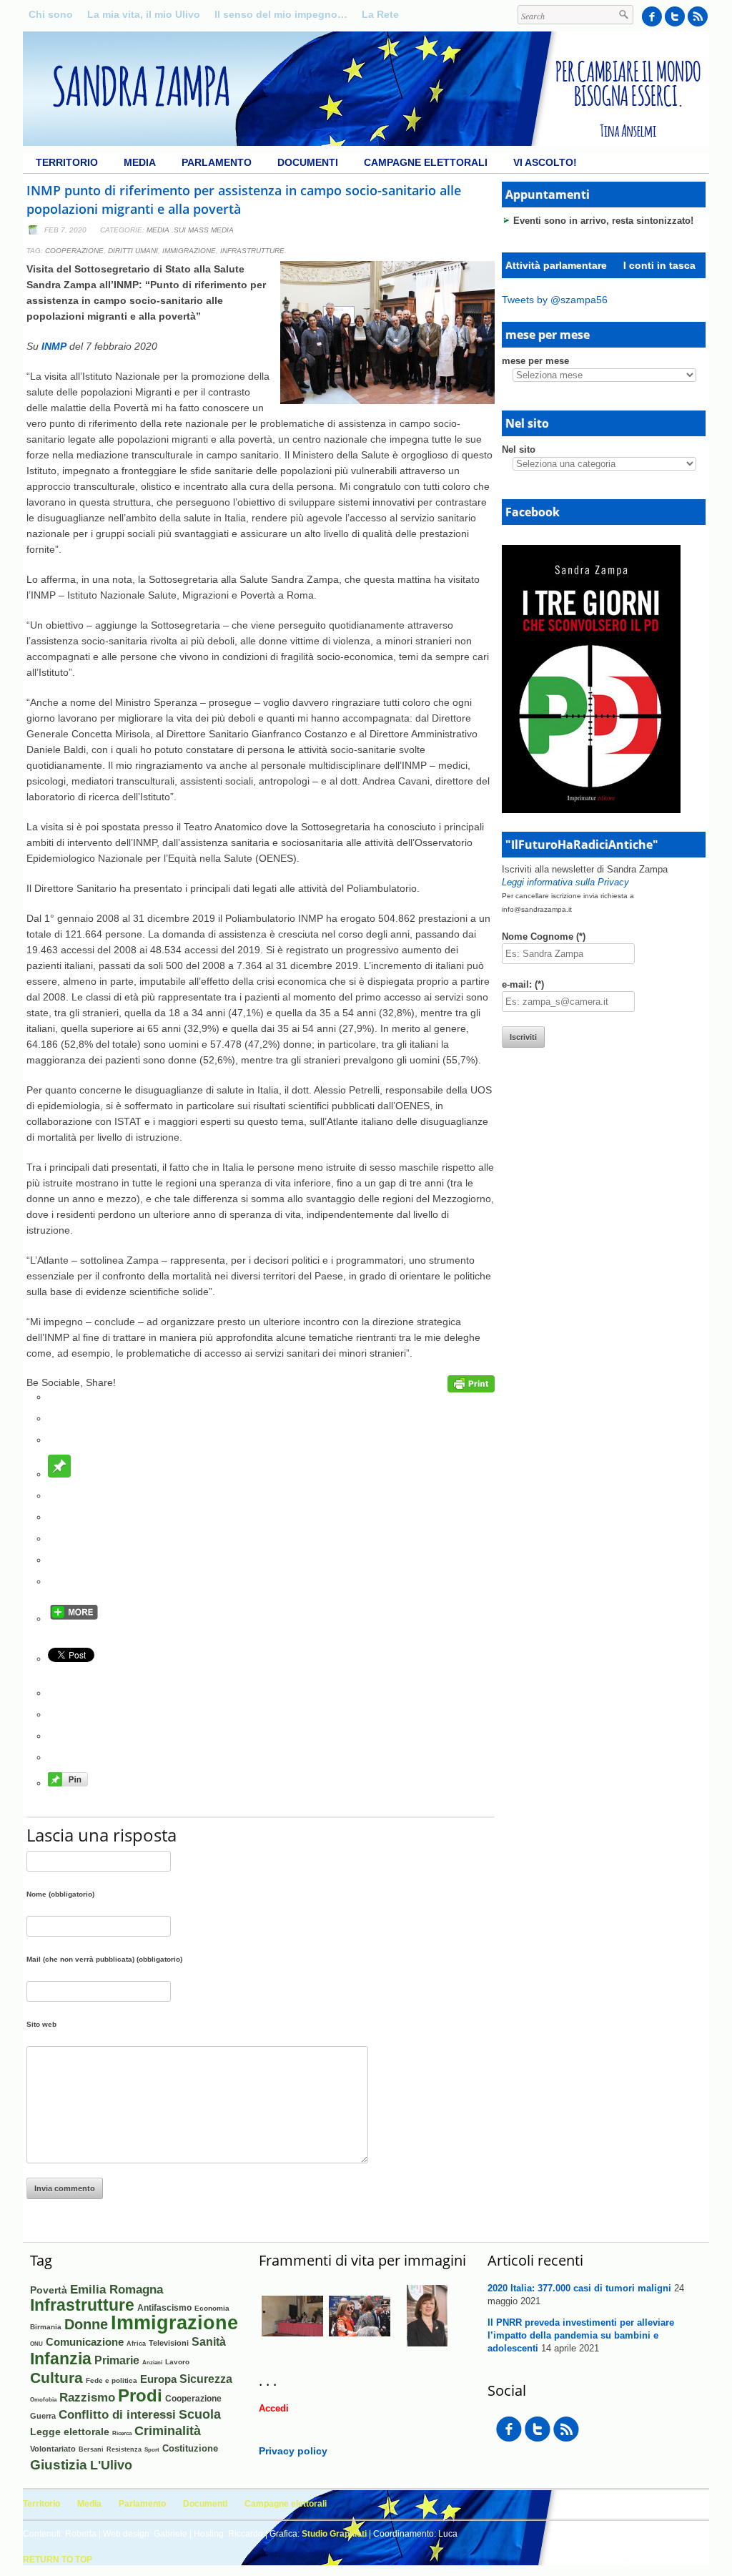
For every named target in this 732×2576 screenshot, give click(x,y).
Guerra (43, 2416)
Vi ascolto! (545, 162)
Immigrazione (189, 251)
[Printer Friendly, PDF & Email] (471, 1389)
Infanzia (61, 2359)
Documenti (308, 162)
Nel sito (519, 449)
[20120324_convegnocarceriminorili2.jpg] (292, 2344)
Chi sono (51, 14)
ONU (36, 2344)
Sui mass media (204, 230)
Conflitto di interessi (117, 2415)
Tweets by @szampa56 (555, 300)
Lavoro (177, 2362)
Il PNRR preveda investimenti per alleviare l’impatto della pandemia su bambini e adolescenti (581, 2335)
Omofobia (43, 2400)
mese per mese (535, 361)
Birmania (46, 2327)
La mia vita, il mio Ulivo (144, 14)
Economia (212, 2308)
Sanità (209, 2342)
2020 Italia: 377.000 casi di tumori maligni (579, 2288)
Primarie (117, 2360)
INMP (54, 346)
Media (140, 162)
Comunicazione (85, 2342)
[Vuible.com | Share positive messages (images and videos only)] (59, 1474)
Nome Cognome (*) (544, 936)
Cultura (56, 2378)
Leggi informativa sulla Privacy (565, 882)
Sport (152, 2450)
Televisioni (169, 2343)
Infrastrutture (252, 251)
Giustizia (59, 2464)
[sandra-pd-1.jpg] (427, 2343)
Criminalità (168, 2431)
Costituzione (190, 2448)
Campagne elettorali (426, 162)
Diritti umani (133, 251)
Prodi (140, 2395)
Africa (136, 2343)
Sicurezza (206, 2379)
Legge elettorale (70, 2432)
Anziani (152, 2363)
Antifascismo (164, 2307)
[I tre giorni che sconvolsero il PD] (591, 810)
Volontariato (53, 2449)
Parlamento (217, 162)
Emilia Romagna (117, 2289)
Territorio (67, 162)
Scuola (200, 2414)
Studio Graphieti (334, 2534)
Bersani (91, 2449)
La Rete (380, 14)
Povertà (49, 2290)
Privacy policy (293, 2451)
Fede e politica (112, 2380)
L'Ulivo (111, 2465)
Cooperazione (74, 251)
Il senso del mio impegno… (281, 14)
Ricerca (122, 2433)
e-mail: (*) (523, 984)
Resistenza (124, 2449)
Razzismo (87, 2397)
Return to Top (58, 2560)
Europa (158, 2379)
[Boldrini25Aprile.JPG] (360, 2344)
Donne (86, 2324)
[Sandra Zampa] (366, 142)
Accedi (274, 2408)
